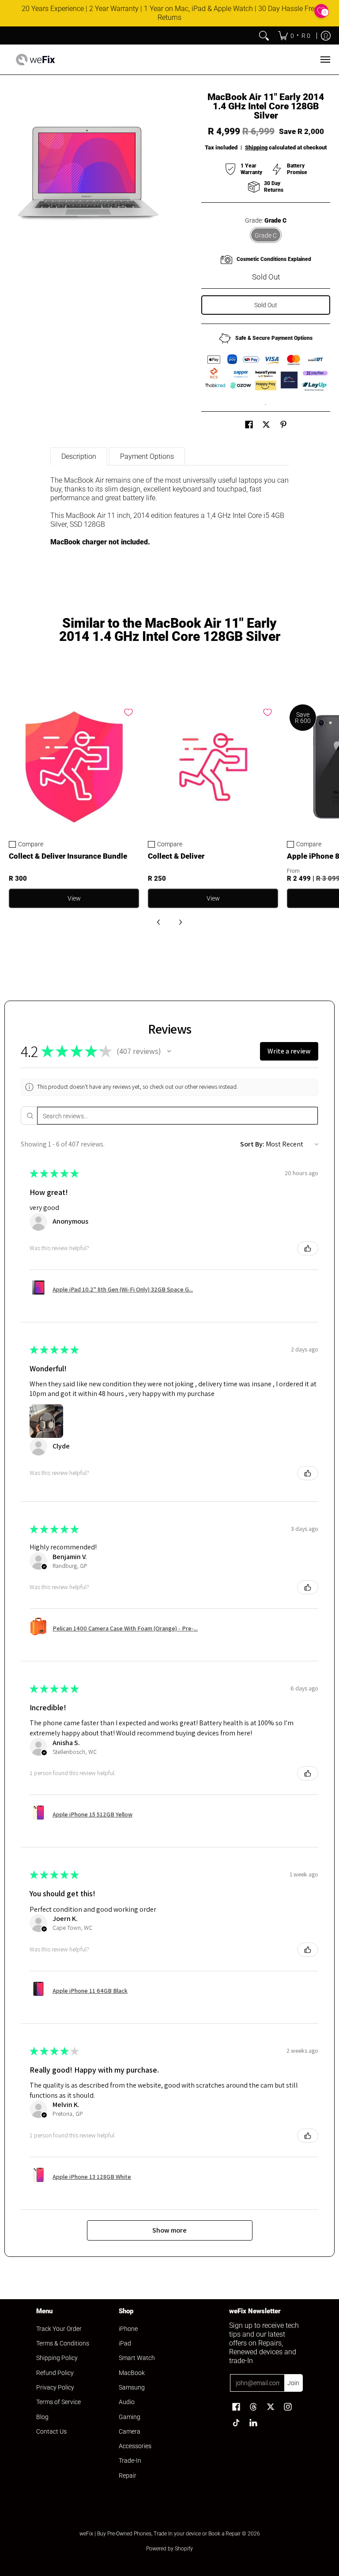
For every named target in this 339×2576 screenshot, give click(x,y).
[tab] (79, 456)
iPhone (128, 2329)
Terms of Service (58, 2402)
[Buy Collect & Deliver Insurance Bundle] (74, 767)
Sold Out (266, 305)
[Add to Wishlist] (128, 712)
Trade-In (130, 2461)
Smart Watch (137, 2358)
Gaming (130, 2417)
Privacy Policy (55, 2387)
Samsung (132, 2387)
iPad (125, 2343)
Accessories (135, 2446)
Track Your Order (59, 2329)
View (74, 898)
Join (293, 2383)
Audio (127, 2402)
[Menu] (325, 60)
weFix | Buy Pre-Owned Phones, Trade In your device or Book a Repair (160, 2534)
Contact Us (51, 2431)
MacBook (132, 2373)
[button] (249, 425)
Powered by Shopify (169, 2549)
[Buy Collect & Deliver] (213, 767)
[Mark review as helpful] (308, 1248)
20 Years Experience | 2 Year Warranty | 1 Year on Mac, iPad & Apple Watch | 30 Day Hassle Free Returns (170, 13)
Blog (42, 2417)
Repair (128, 2475)
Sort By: (252, 1144)
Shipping (256, 147)
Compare (31, 844)
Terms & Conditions (63, 2343)
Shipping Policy (57, 2358)
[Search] (264, 36)
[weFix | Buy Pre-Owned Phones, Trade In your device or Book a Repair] (35, 60)
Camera (130, 2431)
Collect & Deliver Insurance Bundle (68, 856)
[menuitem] (294, 36)
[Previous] (159, 922)
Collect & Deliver (176, 856)
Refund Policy (55, 2373)
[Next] (180, 922)
